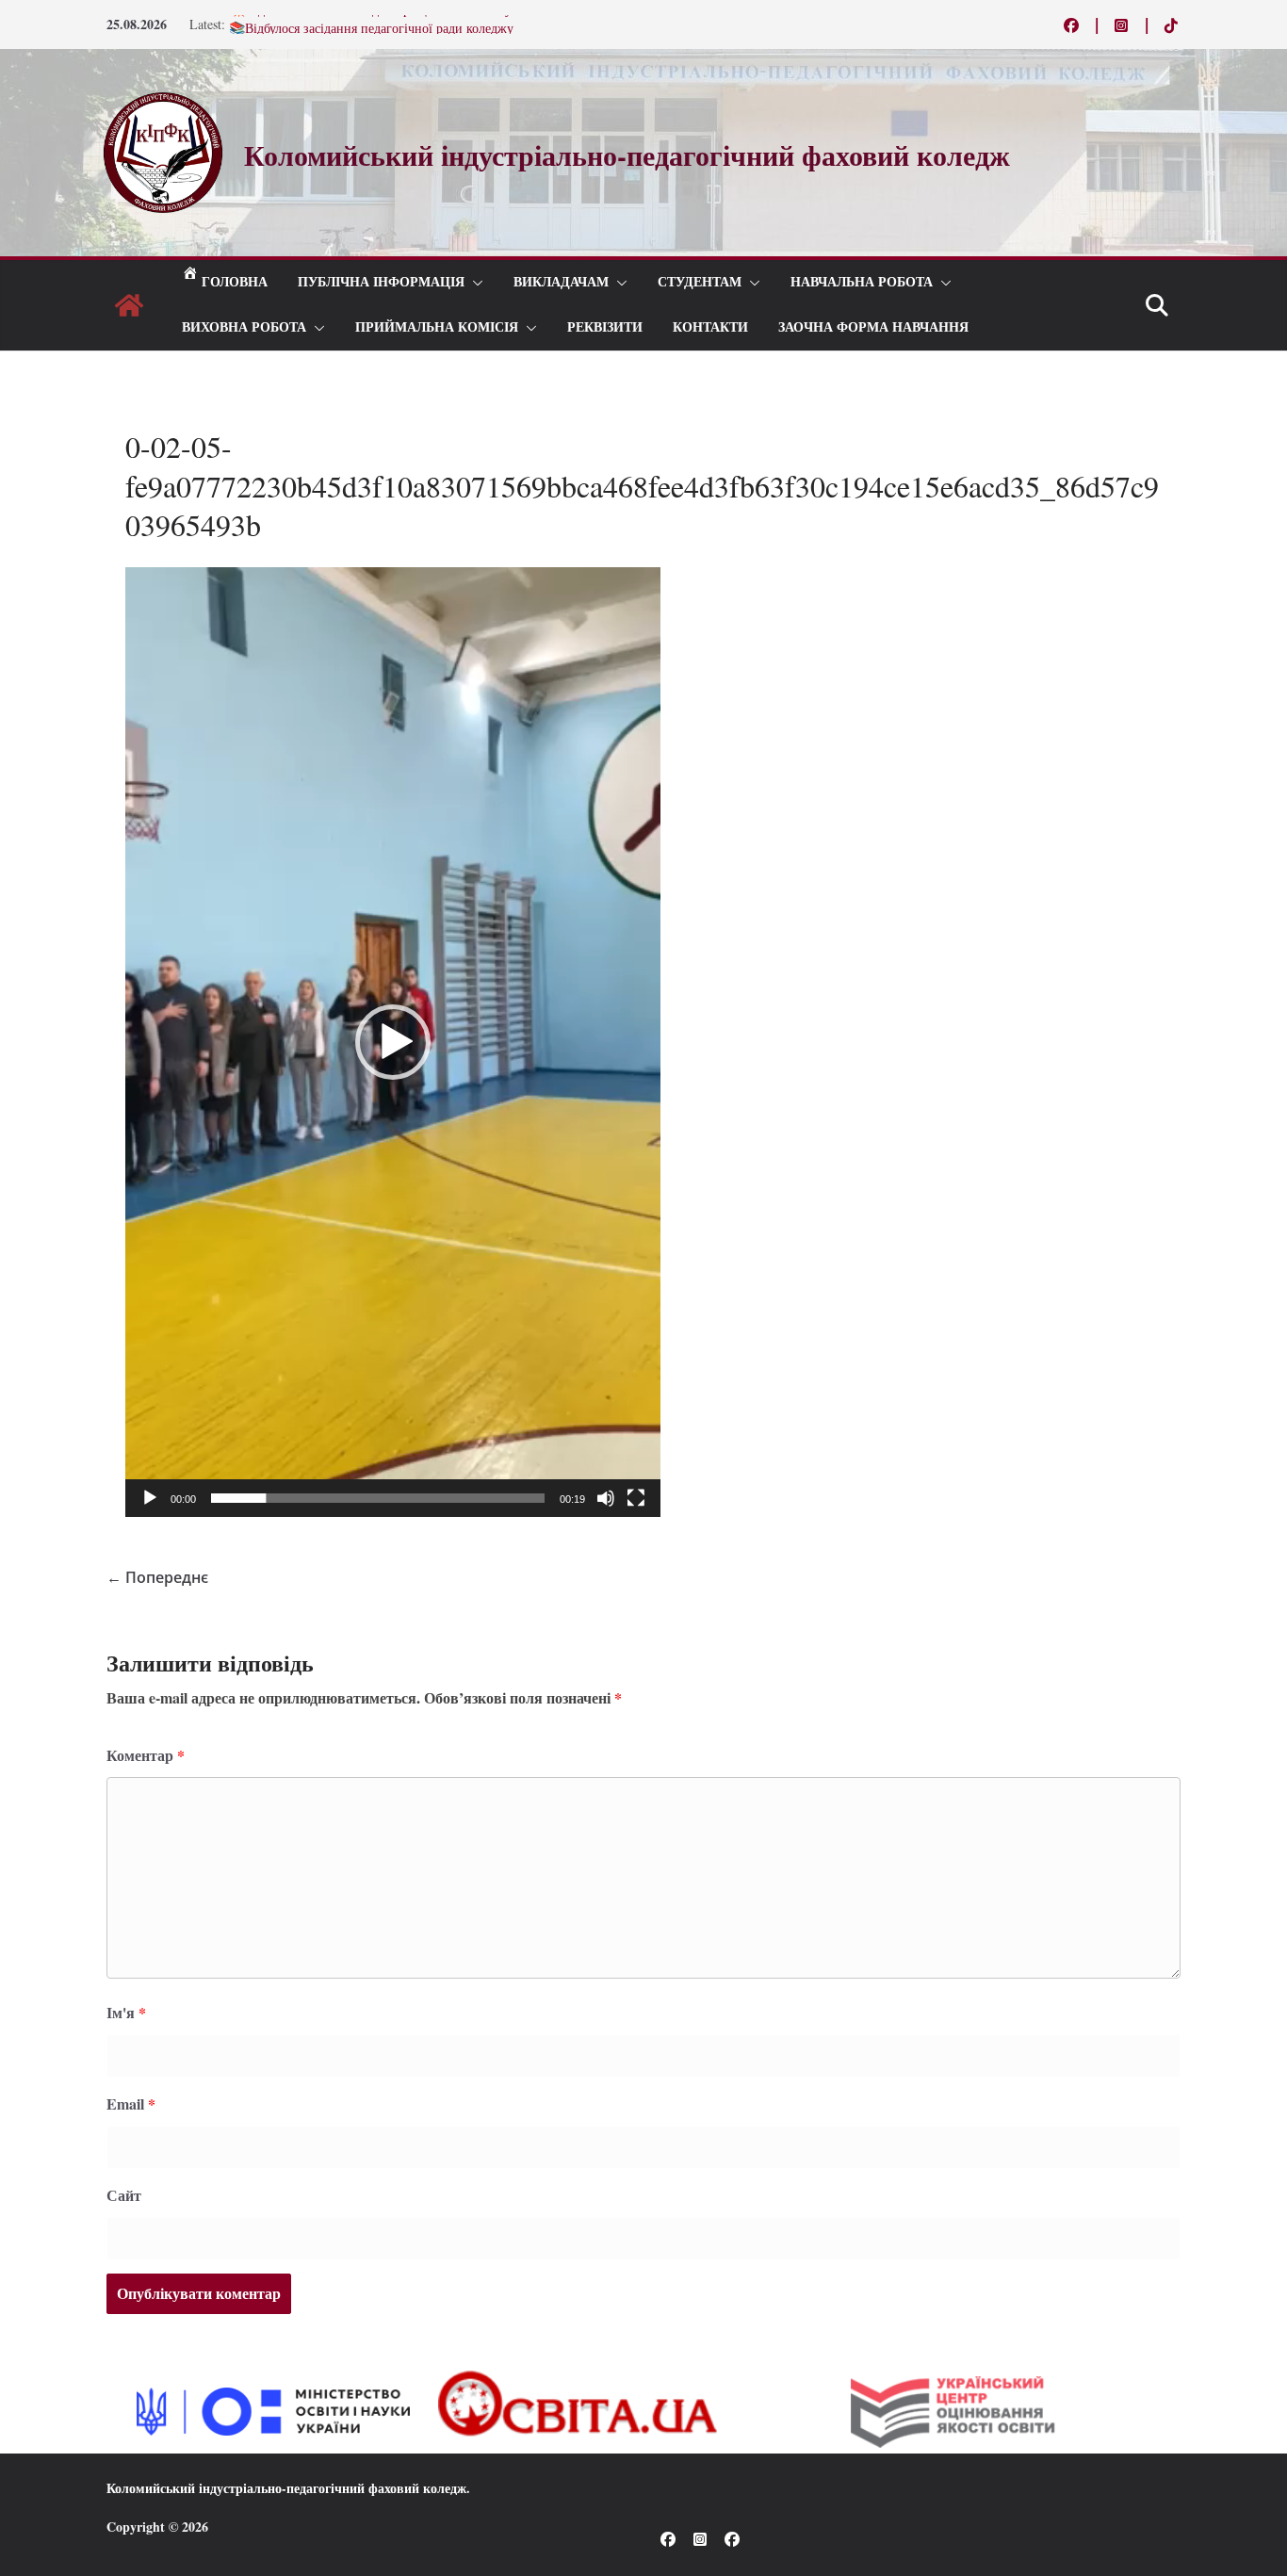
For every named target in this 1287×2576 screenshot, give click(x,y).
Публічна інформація (381, 282)
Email (131, 2103)
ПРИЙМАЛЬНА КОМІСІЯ (437, 327)
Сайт (124, 2195)
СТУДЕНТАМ (700, 282)
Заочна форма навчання (873, 327)
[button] (474, 283)
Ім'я (126, 2012)
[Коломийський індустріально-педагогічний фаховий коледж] (129, 305)
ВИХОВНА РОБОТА (244, 327)
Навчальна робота (862, 282)
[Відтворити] (150, 1498)
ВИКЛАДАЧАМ (561, 282)
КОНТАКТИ (710, 327)
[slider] (378, 1498)
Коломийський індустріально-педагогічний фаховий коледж (286, 2488)
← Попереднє (157, 1577)
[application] (393, 1042)
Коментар (146, 1755)
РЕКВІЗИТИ (605, 327)
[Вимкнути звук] (606, 1498)
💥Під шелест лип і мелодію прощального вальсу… (377, 24)
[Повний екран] (636, 1498)
